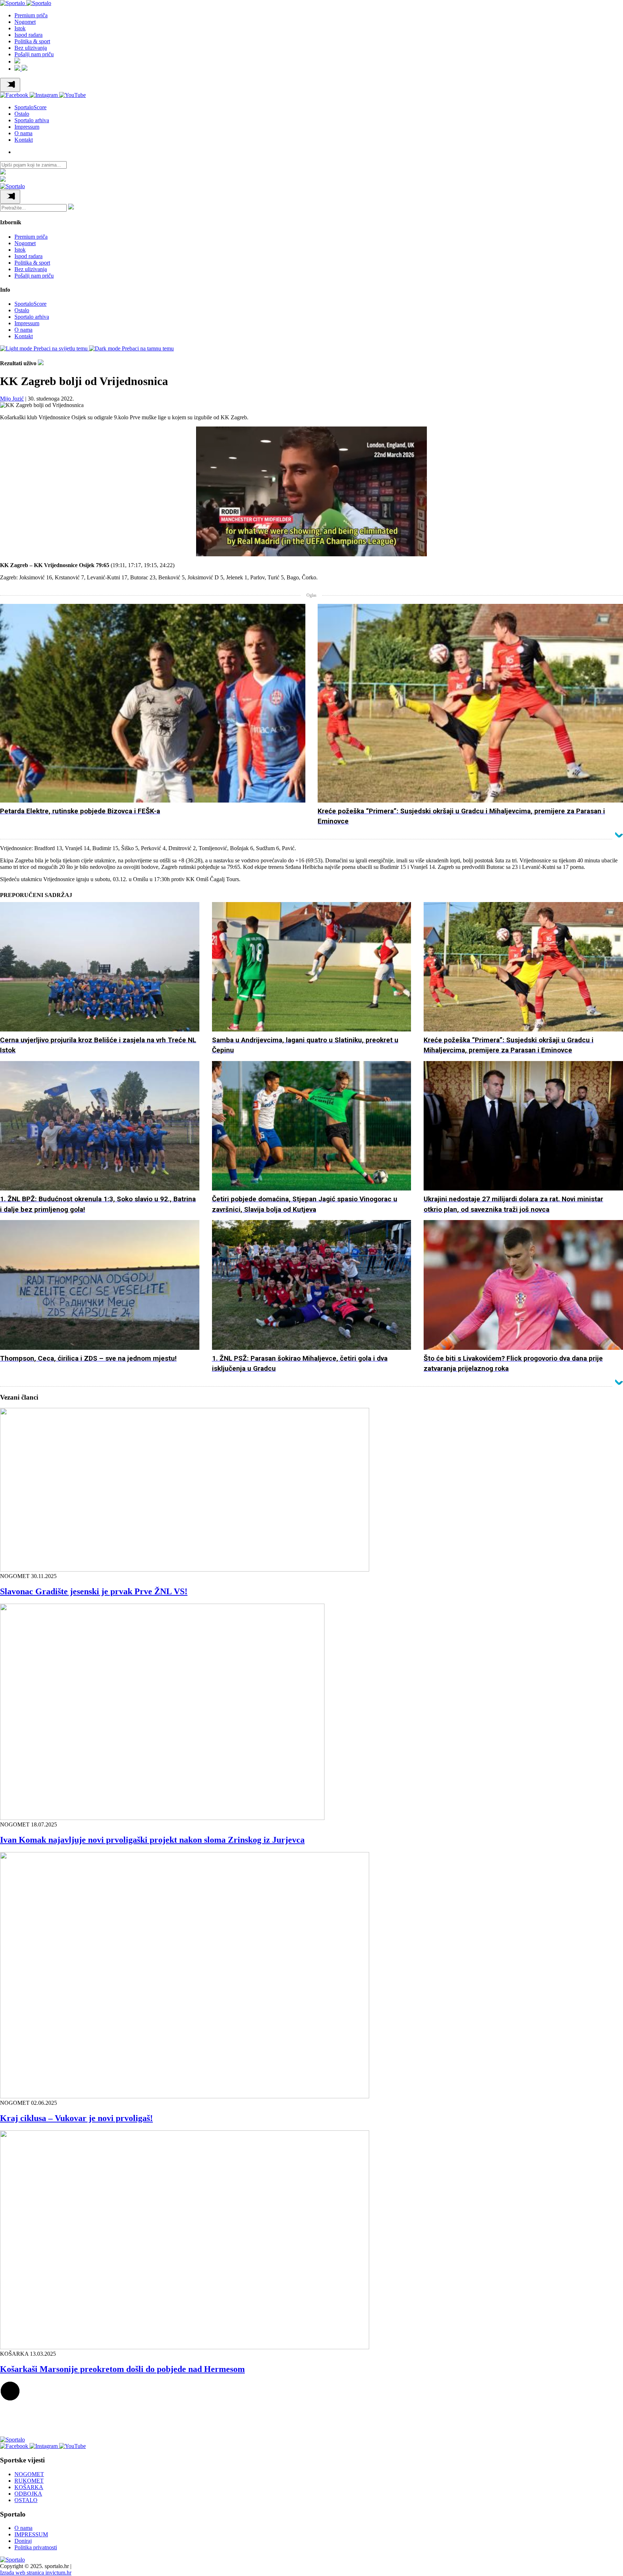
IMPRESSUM (31, 2534)
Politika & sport (32, 41)
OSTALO (26, 2500)
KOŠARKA (29, 2487)
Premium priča (31, 15)
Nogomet (25, 22)
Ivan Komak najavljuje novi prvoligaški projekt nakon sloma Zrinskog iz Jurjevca (152, 1840)
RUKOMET (29, 2481)
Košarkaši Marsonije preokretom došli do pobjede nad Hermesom (122, 2369)
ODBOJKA (28, 2494)
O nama (23, 133)
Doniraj (23, 2541)
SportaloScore (30, 107)
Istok (20, 28)
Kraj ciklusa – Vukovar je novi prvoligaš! (76, 2118)
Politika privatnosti (36, 2547)
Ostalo (22, 114)
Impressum (27, 127)
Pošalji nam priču (34, 54)
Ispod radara (28, 35)
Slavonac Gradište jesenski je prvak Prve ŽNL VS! (94, 1591)
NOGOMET (29, 2474)
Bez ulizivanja (31, 48)
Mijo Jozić (12, 399)
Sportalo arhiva (32, 120)
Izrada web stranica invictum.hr (36, 2573)
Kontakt (24, 140)
